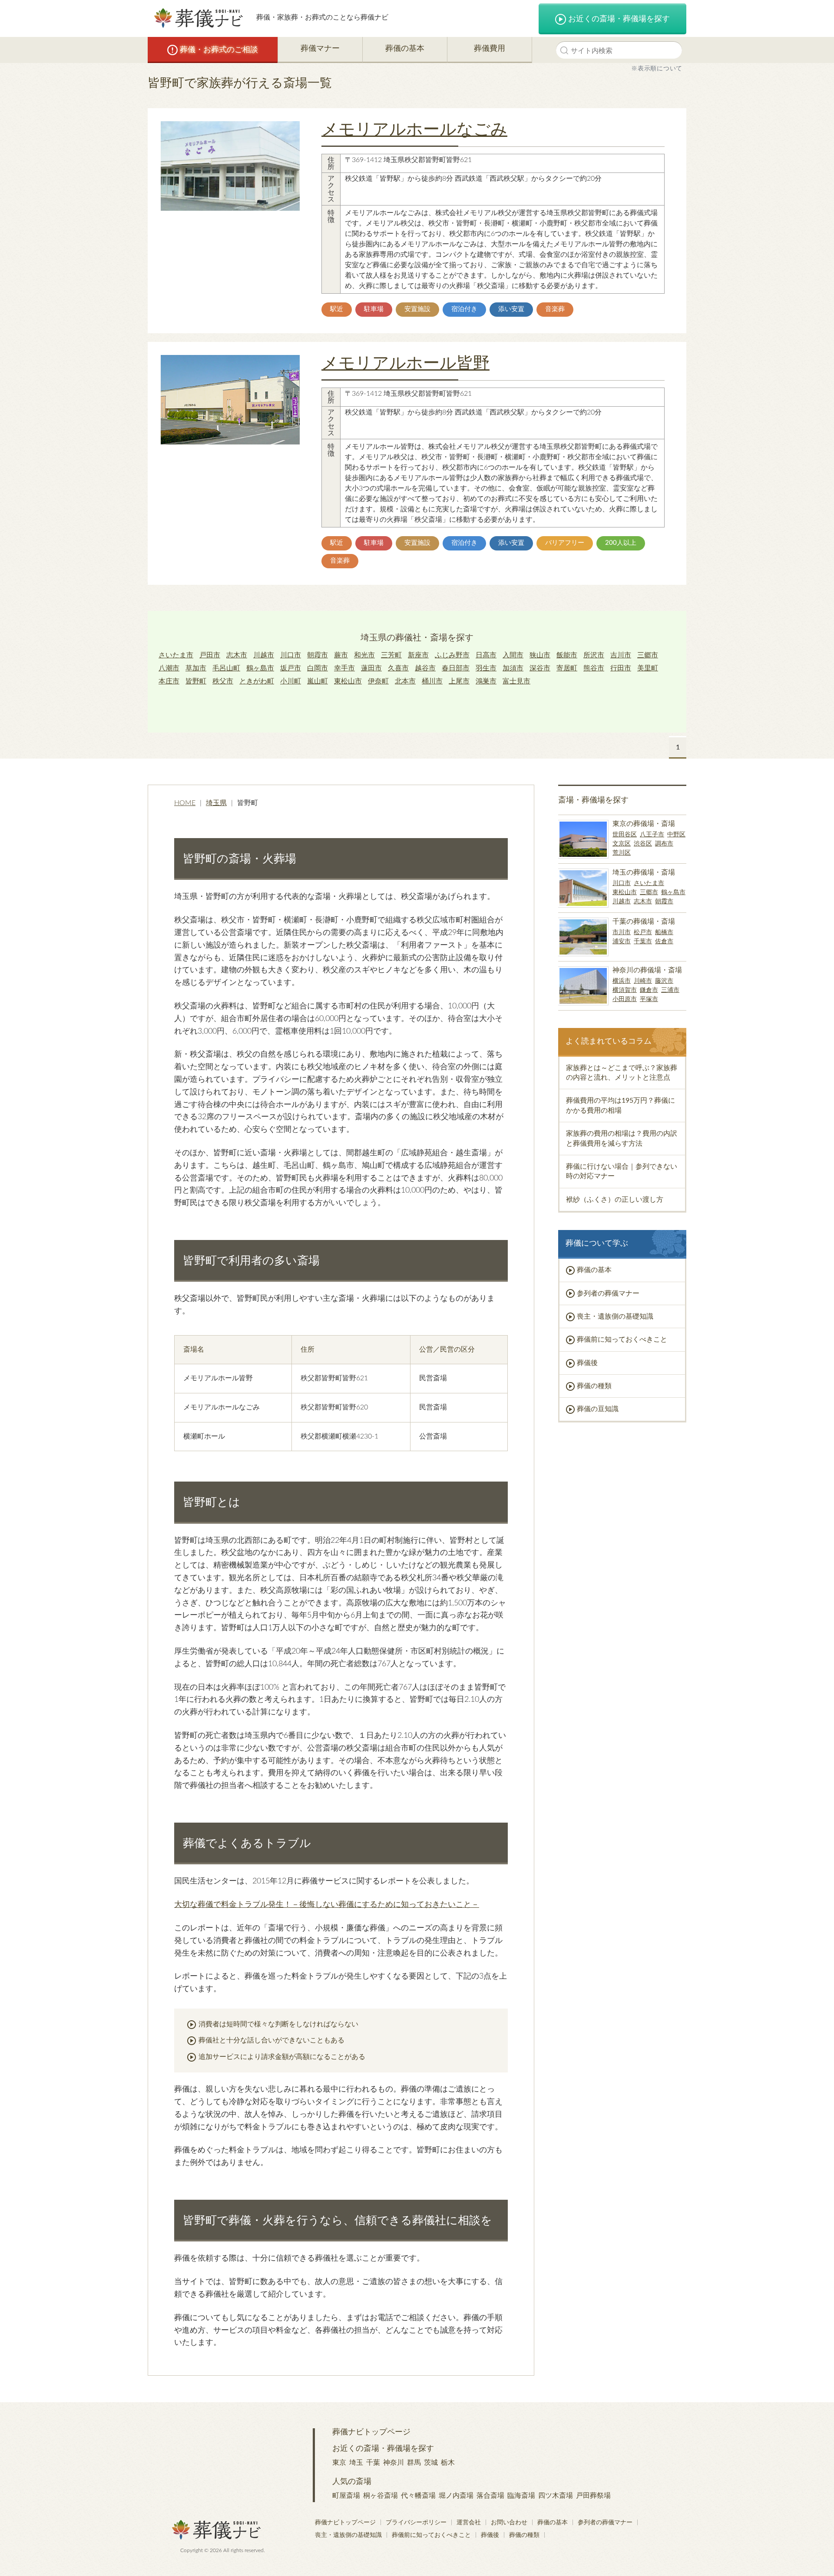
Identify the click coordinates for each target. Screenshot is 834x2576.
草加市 (196, 668)
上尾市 (459, 681)
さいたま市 (176, 655)
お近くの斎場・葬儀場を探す (619, 19)
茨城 (431, 2463)
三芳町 (391, 655)
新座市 (418, 655)
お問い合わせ (509, 2523)
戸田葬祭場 (593, 2496)
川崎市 (643, 981)
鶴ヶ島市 (260, 668)
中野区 (676, 835)
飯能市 (567, 655)
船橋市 (664, 932)
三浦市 (670, 990)
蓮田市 (371, 668)
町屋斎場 (346, 2496)
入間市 (513, 655)
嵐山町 (318, 681)
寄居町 (567, 668)
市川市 (622, 932)
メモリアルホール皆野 (405, 363)
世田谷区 (625, 835)
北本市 (405, 681)
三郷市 (648, 655)
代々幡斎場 (418, 2496)
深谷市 (540, 668)
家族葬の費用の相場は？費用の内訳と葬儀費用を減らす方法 (622, 1138)
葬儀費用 (490, 49)
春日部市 (456, 668)
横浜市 (622, 981)
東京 (339, 2463)
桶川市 (432, 681)
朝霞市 (318, 655)
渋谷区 (643, 844)
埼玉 (356, 2463)
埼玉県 (216, 803)
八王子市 (652, 835)
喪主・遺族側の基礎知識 (615, 1316)
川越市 (264, 655)
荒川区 (622, 853)
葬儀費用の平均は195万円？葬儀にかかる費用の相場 (621, 1105)
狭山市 (540, 655)
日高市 (486, 655)
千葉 (373, 2463)
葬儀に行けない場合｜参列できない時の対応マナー (622, 1171)
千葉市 (643, 942)
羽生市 (486, 668)
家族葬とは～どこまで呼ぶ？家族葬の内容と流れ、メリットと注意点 (622, 1073)
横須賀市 (625, 990)
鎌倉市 (649, 990)
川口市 (291, 655)
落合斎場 (490, 2496)
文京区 (622, 844)
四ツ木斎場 (556, 2496)
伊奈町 (378, 681)
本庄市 (169, 681)
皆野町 (196, 681)
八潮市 (169, 668)
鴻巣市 (486, 681)
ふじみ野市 (452, 655)
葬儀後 (587, 1363)
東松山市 (348, 681)
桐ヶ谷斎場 (381, 2496)
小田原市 (625, 999)
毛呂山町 (226, 668)
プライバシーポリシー (416, 2523)
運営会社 (469, 2523)
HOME (185, 803)
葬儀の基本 (405, 49)
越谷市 (425, 668)
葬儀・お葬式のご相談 (219, 50)
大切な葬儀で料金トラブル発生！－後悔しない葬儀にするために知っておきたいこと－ (327, 1905)
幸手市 (344, 668)
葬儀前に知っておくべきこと (622, 1339)
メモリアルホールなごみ (414, 129)
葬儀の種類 (594, 1386)
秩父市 (223, 681)
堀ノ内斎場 (456, 2496)
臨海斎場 (521, 2496)
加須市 (513, 668)
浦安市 (622, 942)
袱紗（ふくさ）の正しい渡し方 (615, 1200)
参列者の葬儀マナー (608, 1293)
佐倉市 (664, 942)
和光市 (364, 655)
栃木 (448, 2463)
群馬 (414, 2463)
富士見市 (516, 681)
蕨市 (341, 655)
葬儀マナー (320, 49)
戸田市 (210, 655)
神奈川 (394, 2463)
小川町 (291, 681)
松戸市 (643, 932)
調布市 (664, 844)
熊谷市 (594, 668)
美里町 (648, 668)
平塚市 (649, 999)
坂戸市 (291, 668)
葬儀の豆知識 (598, 1409)
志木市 (237, 655)
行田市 (621, 668)
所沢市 (594, 655)
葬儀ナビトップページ (371, 2432)
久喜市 (398, 668)
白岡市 (318, 668)
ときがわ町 (257, 681)
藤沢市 (664, 981)
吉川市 (621, 655)
